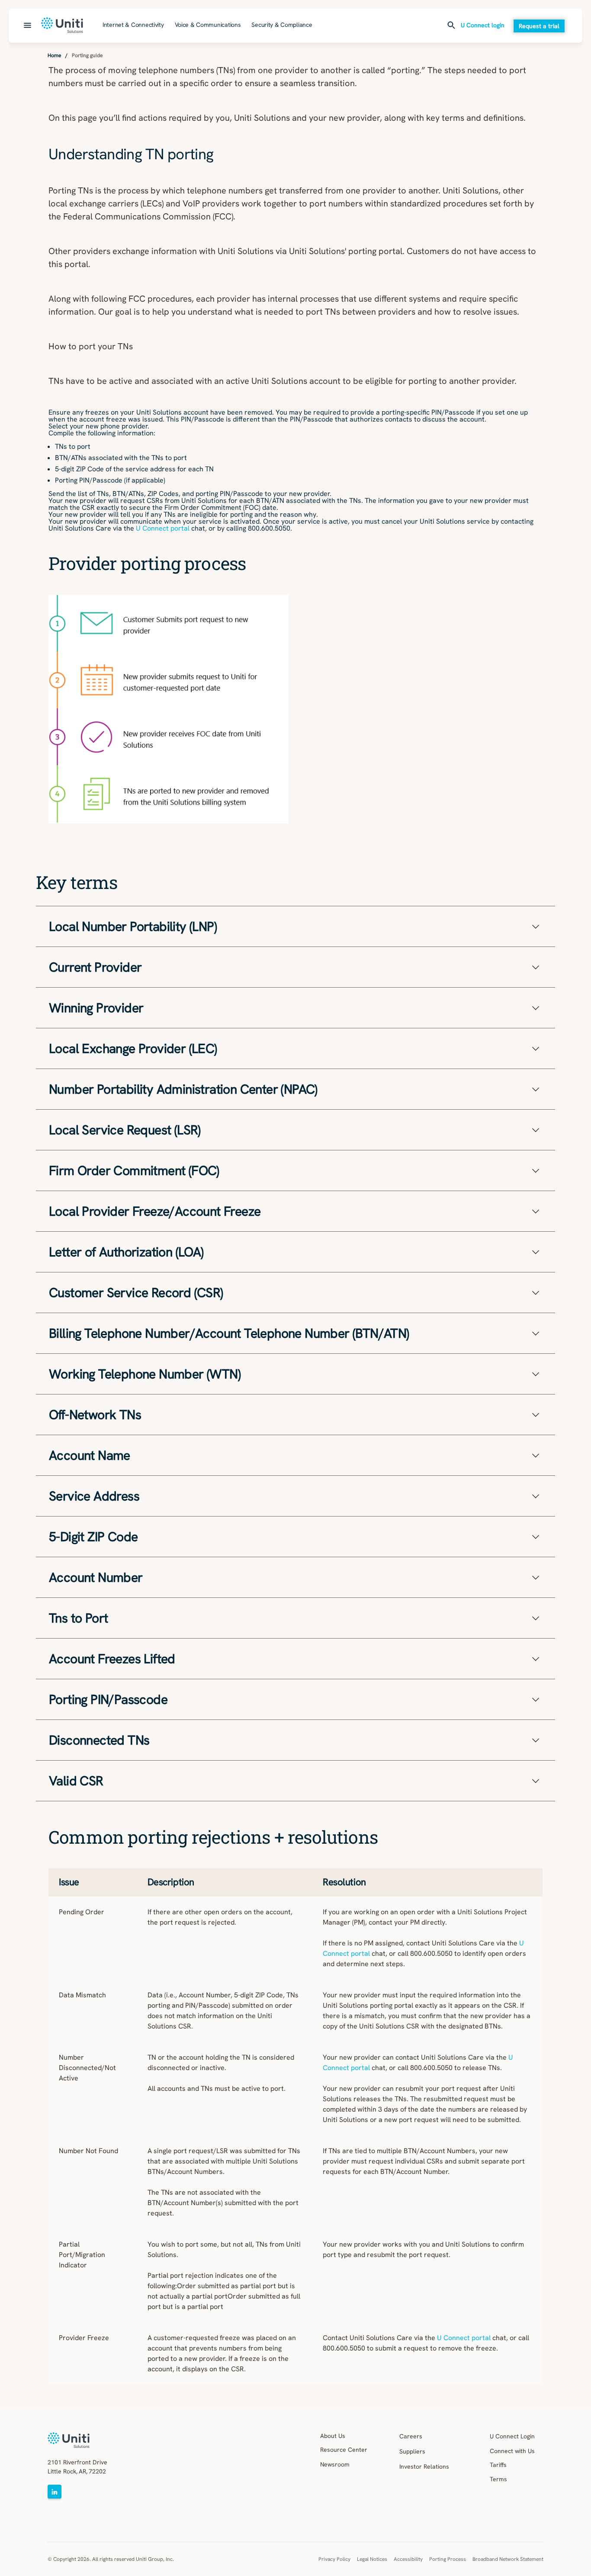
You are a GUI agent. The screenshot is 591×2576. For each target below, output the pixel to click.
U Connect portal (163, 528)
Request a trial (539, 26)
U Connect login (483, 26)
